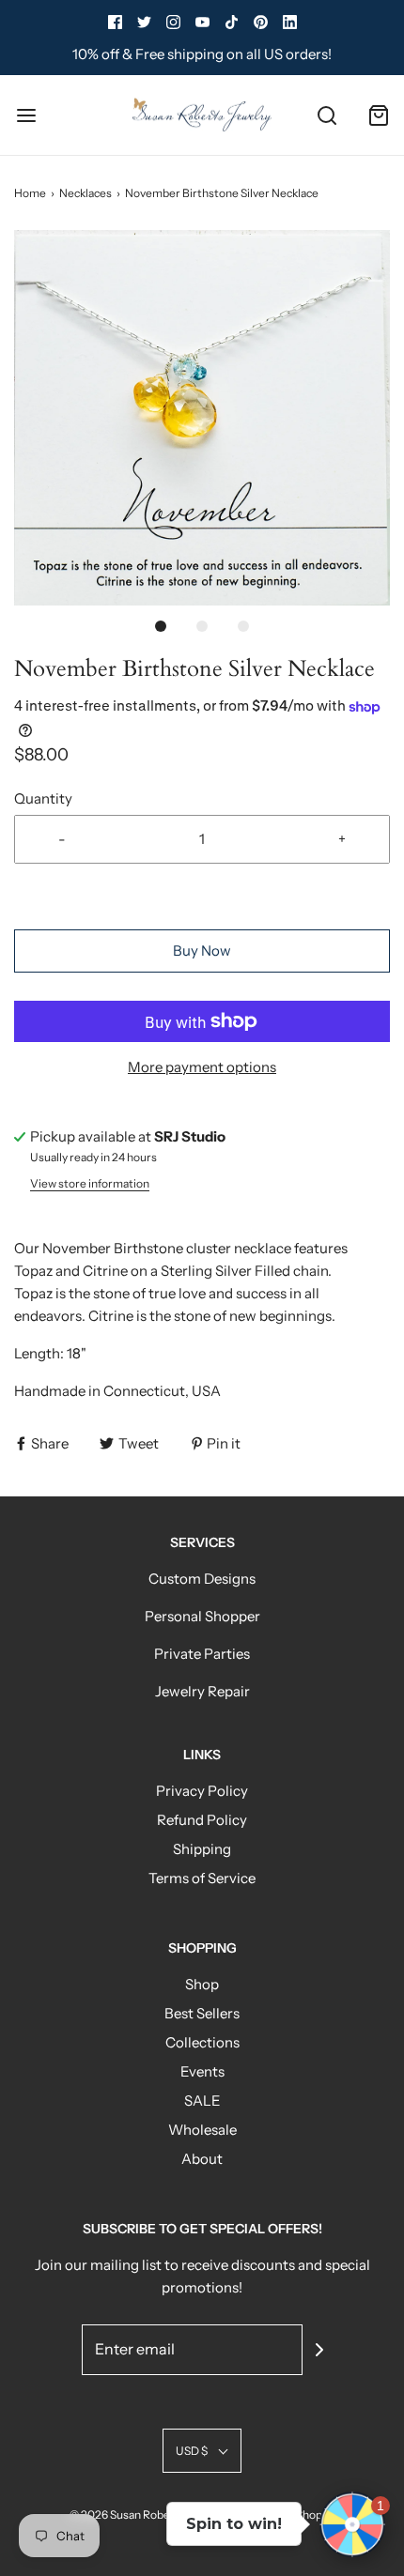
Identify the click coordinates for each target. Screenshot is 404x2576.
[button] (202, 418)
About (202, 2159)
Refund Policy (202, 1820)
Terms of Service (202, 1878)
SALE (202, 2101)
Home (30, 193)
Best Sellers (202, 2013)
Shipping (202, 1849)
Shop (202, 1984)
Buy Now (202, 951)
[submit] (319, 2350)
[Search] (326, 115)
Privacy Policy (202, 1791)
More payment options (202, 1067)
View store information (90, 1183)
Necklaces (85, 193)
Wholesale (202, 2130)
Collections (202, 2042)
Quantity (43, 798)
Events (202, 2071)
